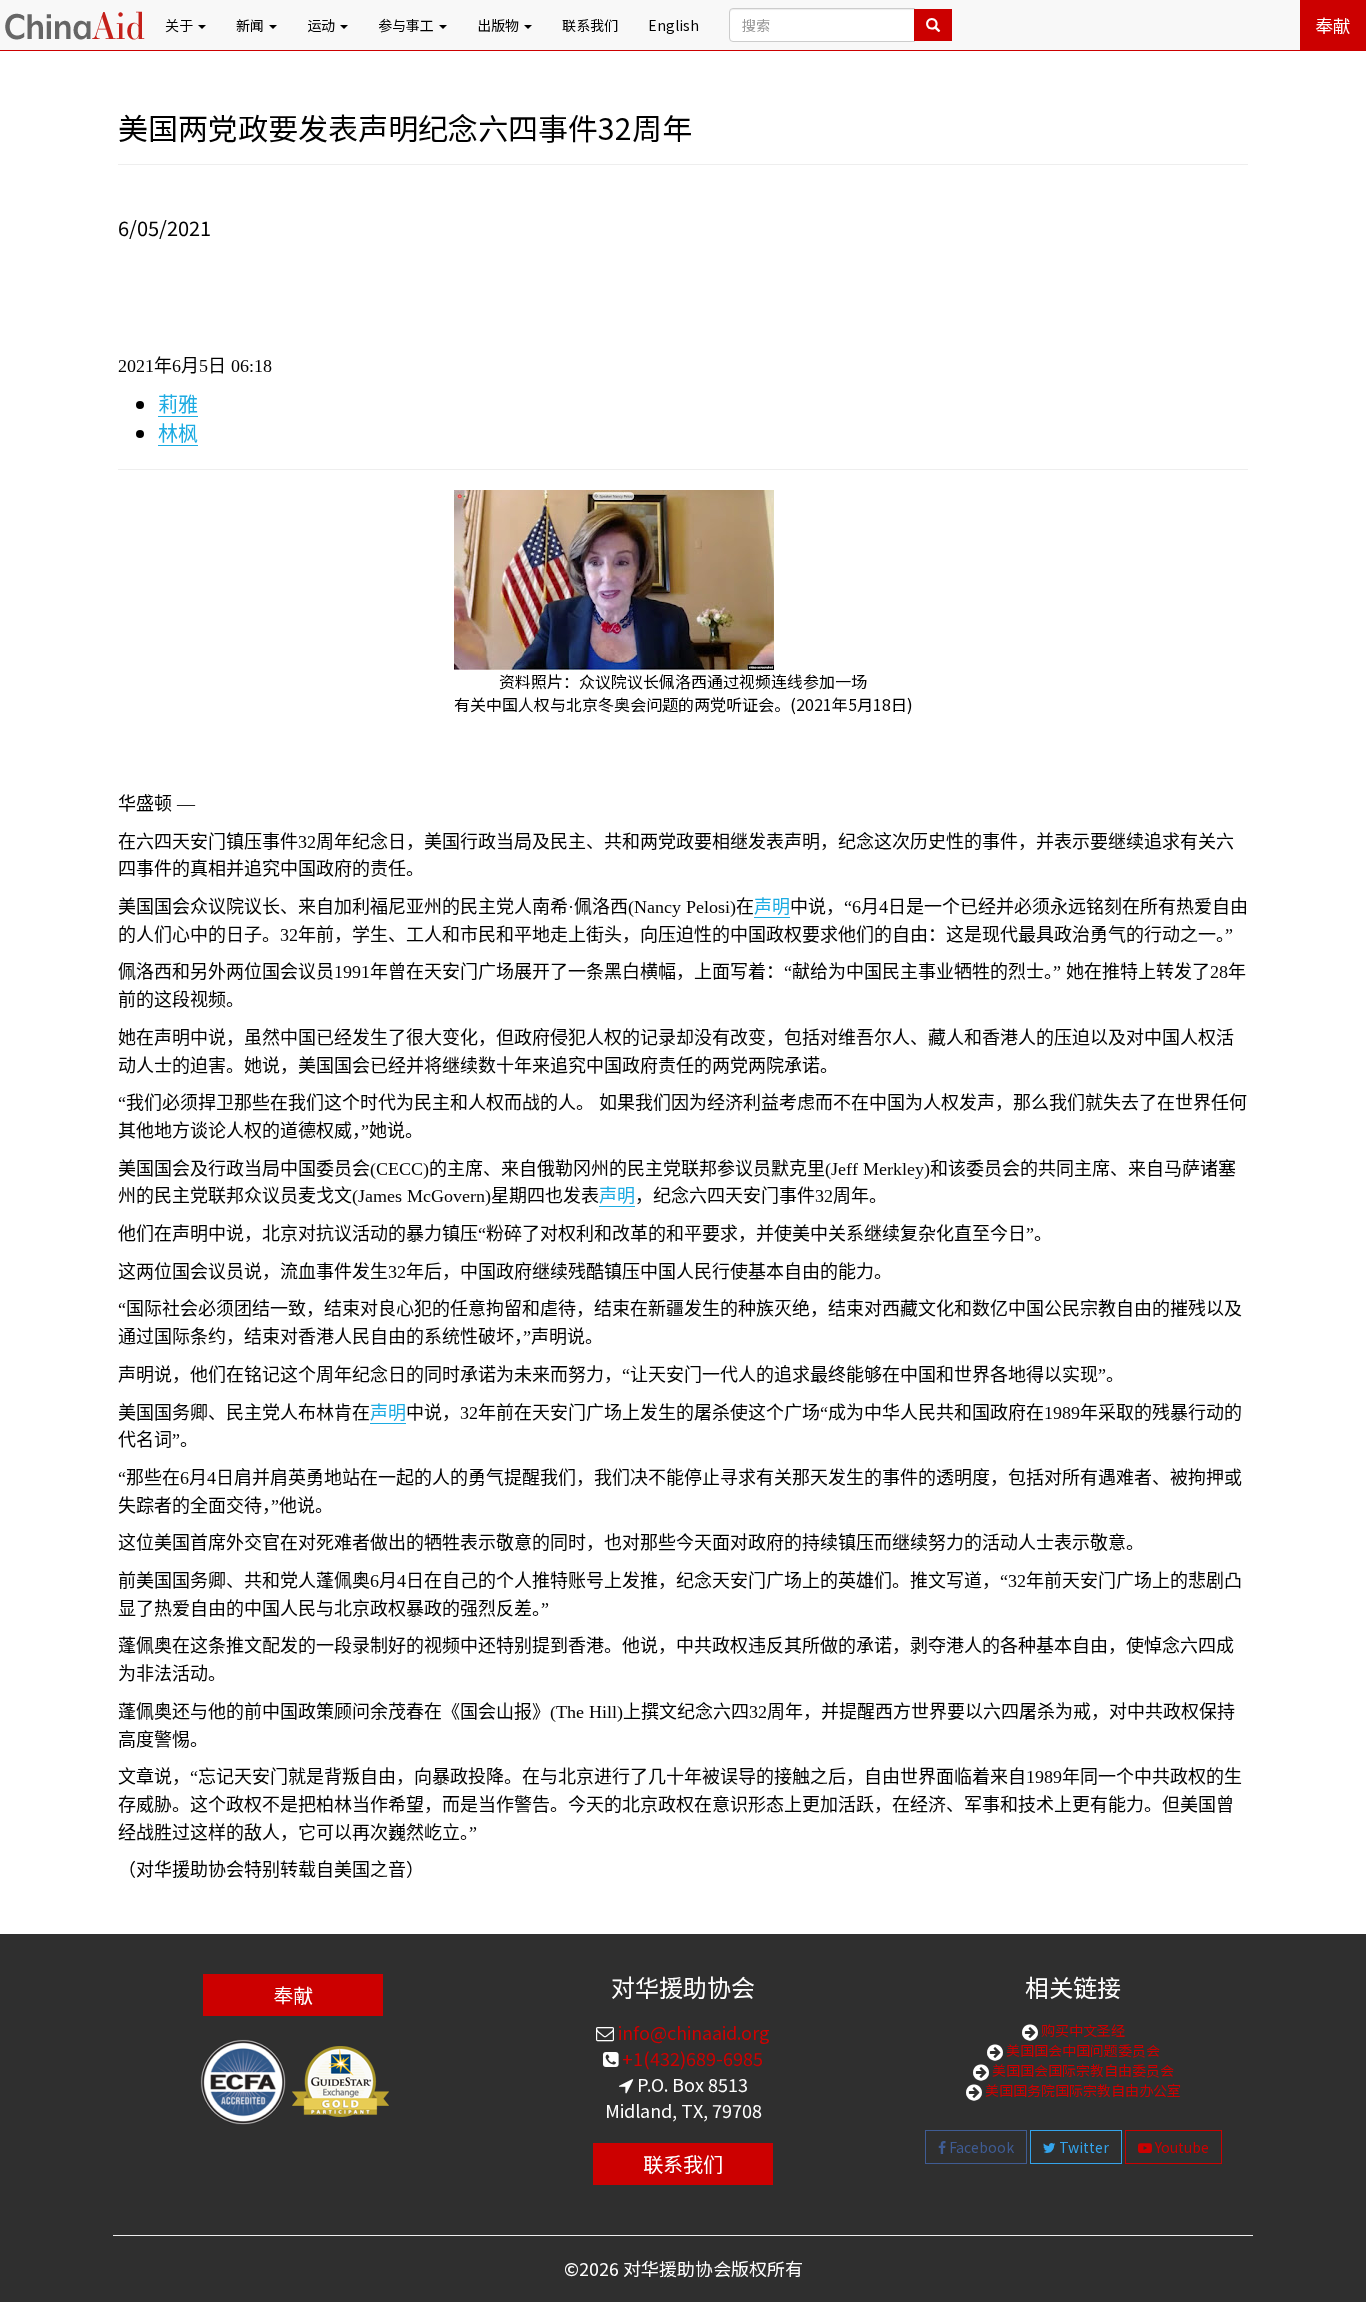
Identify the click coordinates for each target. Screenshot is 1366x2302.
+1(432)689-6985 (690, 2058)
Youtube (1180, 2147)
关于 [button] (180, 25)
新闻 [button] (251, 25)
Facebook (980, 2147)
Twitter (1082, 2147)
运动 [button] (322, 25)
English (673, 25)
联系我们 (590, 25)
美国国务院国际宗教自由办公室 (1081, 2090)
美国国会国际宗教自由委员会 (1081, 2070)
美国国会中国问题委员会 (1081, 2050)
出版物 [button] (499, 25)
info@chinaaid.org (692, 2032)
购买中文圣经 (1081, 2030)
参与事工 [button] (407, 25)
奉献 (1333, 25)
